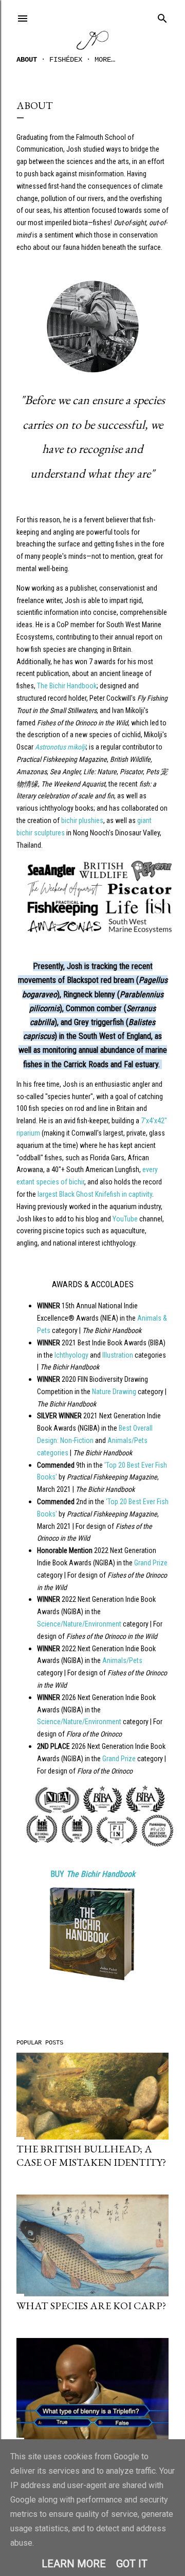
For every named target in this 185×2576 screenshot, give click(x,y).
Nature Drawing (114, 1392)
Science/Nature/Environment (79, 1624)
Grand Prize (151, 1563)
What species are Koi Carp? (91, 2306)
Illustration (118, 1355)
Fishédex (66, 60)
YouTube (125, 1219)
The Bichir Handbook (67, 686)
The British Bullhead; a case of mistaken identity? (91, 2155)
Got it (132, 2564)
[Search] (162, 16)
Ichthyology (71, 1355)
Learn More (74, 2564)
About (27, 60)
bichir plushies (82, 820)
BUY (93, 1874)
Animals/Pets (122, 1660)
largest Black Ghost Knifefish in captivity (95, 1194)
